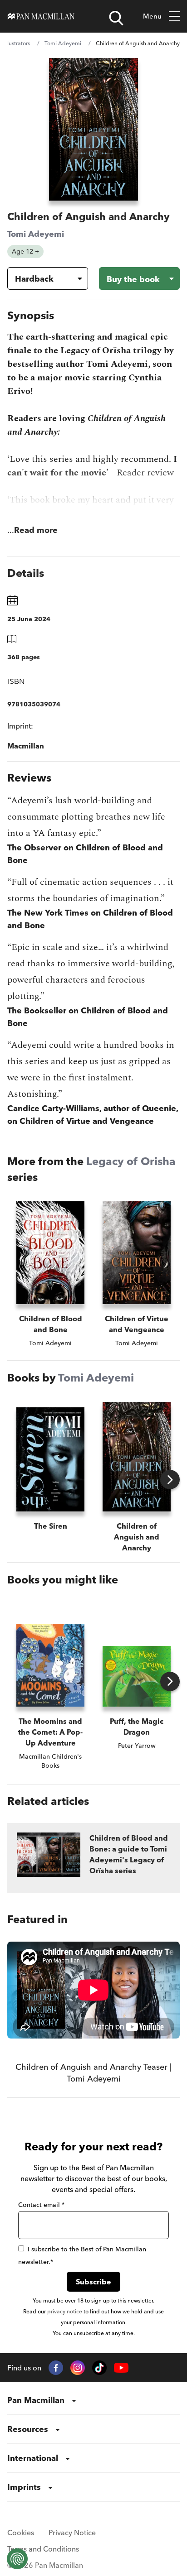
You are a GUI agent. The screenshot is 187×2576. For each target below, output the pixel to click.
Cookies (21, 2533)
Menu (152, 16)
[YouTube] (121, 2368)
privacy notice (65, 2311)
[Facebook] (56, 2368)
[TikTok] (99, 2368)
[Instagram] (78, 2368)
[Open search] (116, 18)
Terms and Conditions (43, 2549)
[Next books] (170, 1480)
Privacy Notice (72, 2533)
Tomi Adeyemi (63, 43)
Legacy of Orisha (131, 1161)
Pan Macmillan (36, 2400)
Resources (28, 2429)
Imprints (24, 2487)
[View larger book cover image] (93, 129)
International (33, 2458)
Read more (36, 530)
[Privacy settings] (17, 2559)
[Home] (41, 16)
